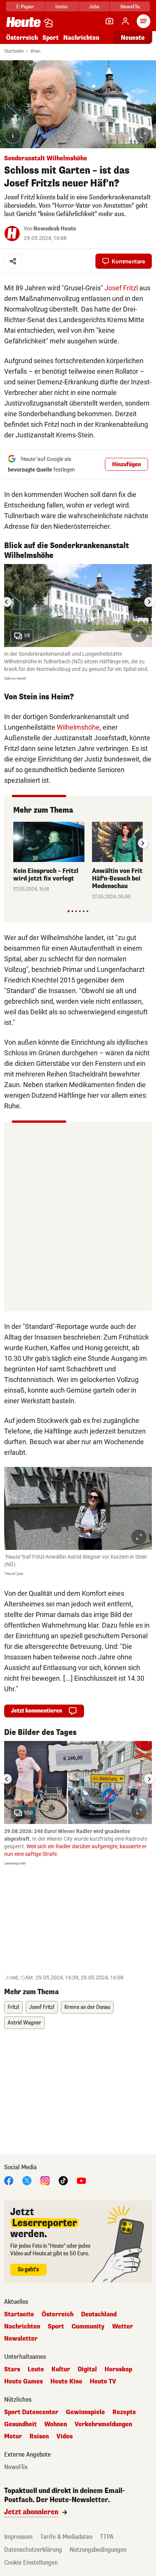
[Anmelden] (125, 21)
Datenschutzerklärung (33, 2550)
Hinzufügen (126, 465)
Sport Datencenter (31, 2412)
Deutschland (99, 2314)
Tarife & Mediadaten (66, 2537)
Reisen (39, 2437)
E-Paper (25, 7)
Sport (51, 38)
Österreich (22, 38)
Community (88, 2327)
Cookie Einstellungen (31, 2563)
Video (65, 2437)
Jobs (94, 7)
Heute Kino (66, 2382)
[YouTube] (81, 2180)
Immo (62, 7)
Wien (35, 51)
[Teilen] (13, 261)
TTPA (107, 2537)
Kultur (61, 2369)
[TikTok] (63, 2180)
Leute (36, 2369)
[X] (27, 2180)
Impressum (18, 2537)
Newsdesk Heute (55, 229)
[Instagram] (45, 2180)
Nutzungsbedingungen (98, 2550)
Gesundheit (20, 2424)
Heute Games (23, 2382)
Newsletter (21, 2339)
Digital (87, 2369)
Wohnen (56, 2424)
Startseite (14, 51)
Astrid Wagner (24, 2023)
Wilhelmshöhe (78, 727)
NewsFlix (130, 7)
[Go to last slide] (7, 602)
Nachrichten (22, 2327)
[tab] (68, 911)
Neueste (133, 38)
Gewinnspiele (85, 2412)
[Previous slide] (13, 843)
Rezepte (124, 2412)
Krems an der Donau (87, 2007)
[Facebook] (9, 2180)
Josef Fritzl (121, 288)
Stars (12, 2369)
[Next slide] (149, 602)
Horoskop (118, 2369)
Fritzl (13, 2007)
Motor (13, 2437)
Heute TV (103, 2382)
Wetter (122, 2327)
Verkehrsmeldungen (103, 2424)
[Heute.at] (23, 22)
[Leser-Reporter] (109, 21)
